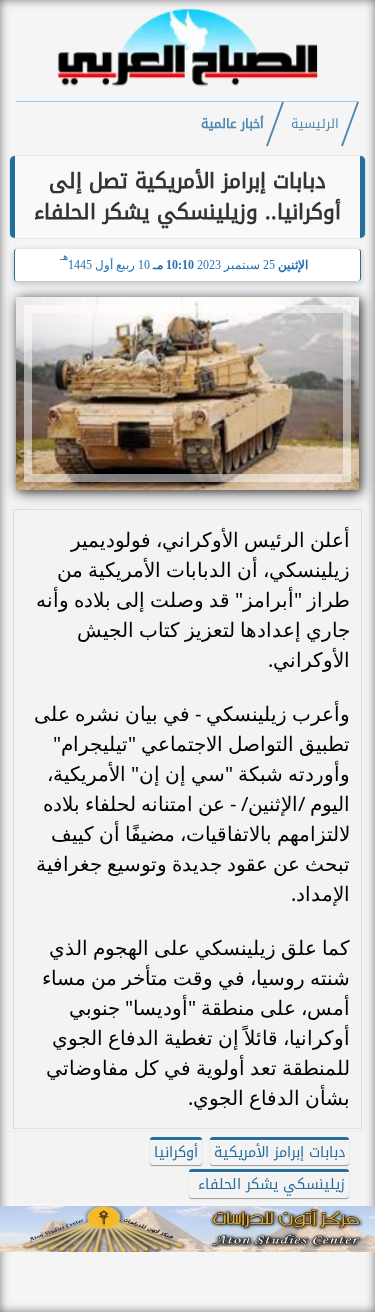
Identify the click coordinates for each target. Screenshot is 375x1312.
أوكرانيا (176, 1152)
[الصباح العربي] (188, 88)
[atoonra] (187, 1229)
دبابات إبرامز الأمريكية (279, 1152)
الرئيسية (315, 124)
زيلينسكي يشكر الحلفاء (269, 1184)
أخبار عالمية (232, 124)
